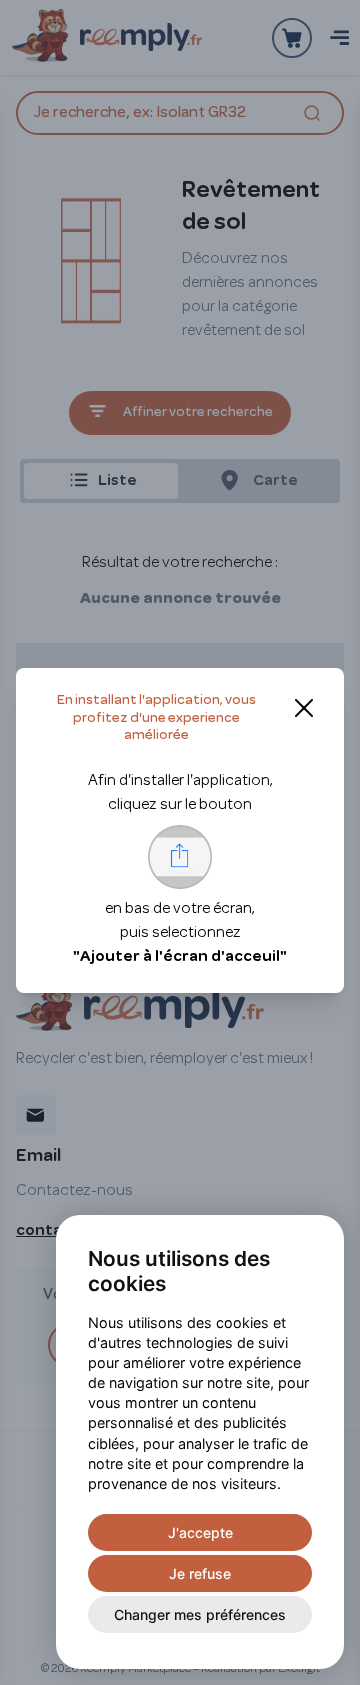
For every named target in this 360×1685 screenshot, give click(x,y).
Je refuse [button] (200, 1573)
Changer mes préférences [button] (200, 1614)
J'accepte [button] (200, 1532)
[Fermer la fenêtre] (304, 708)
